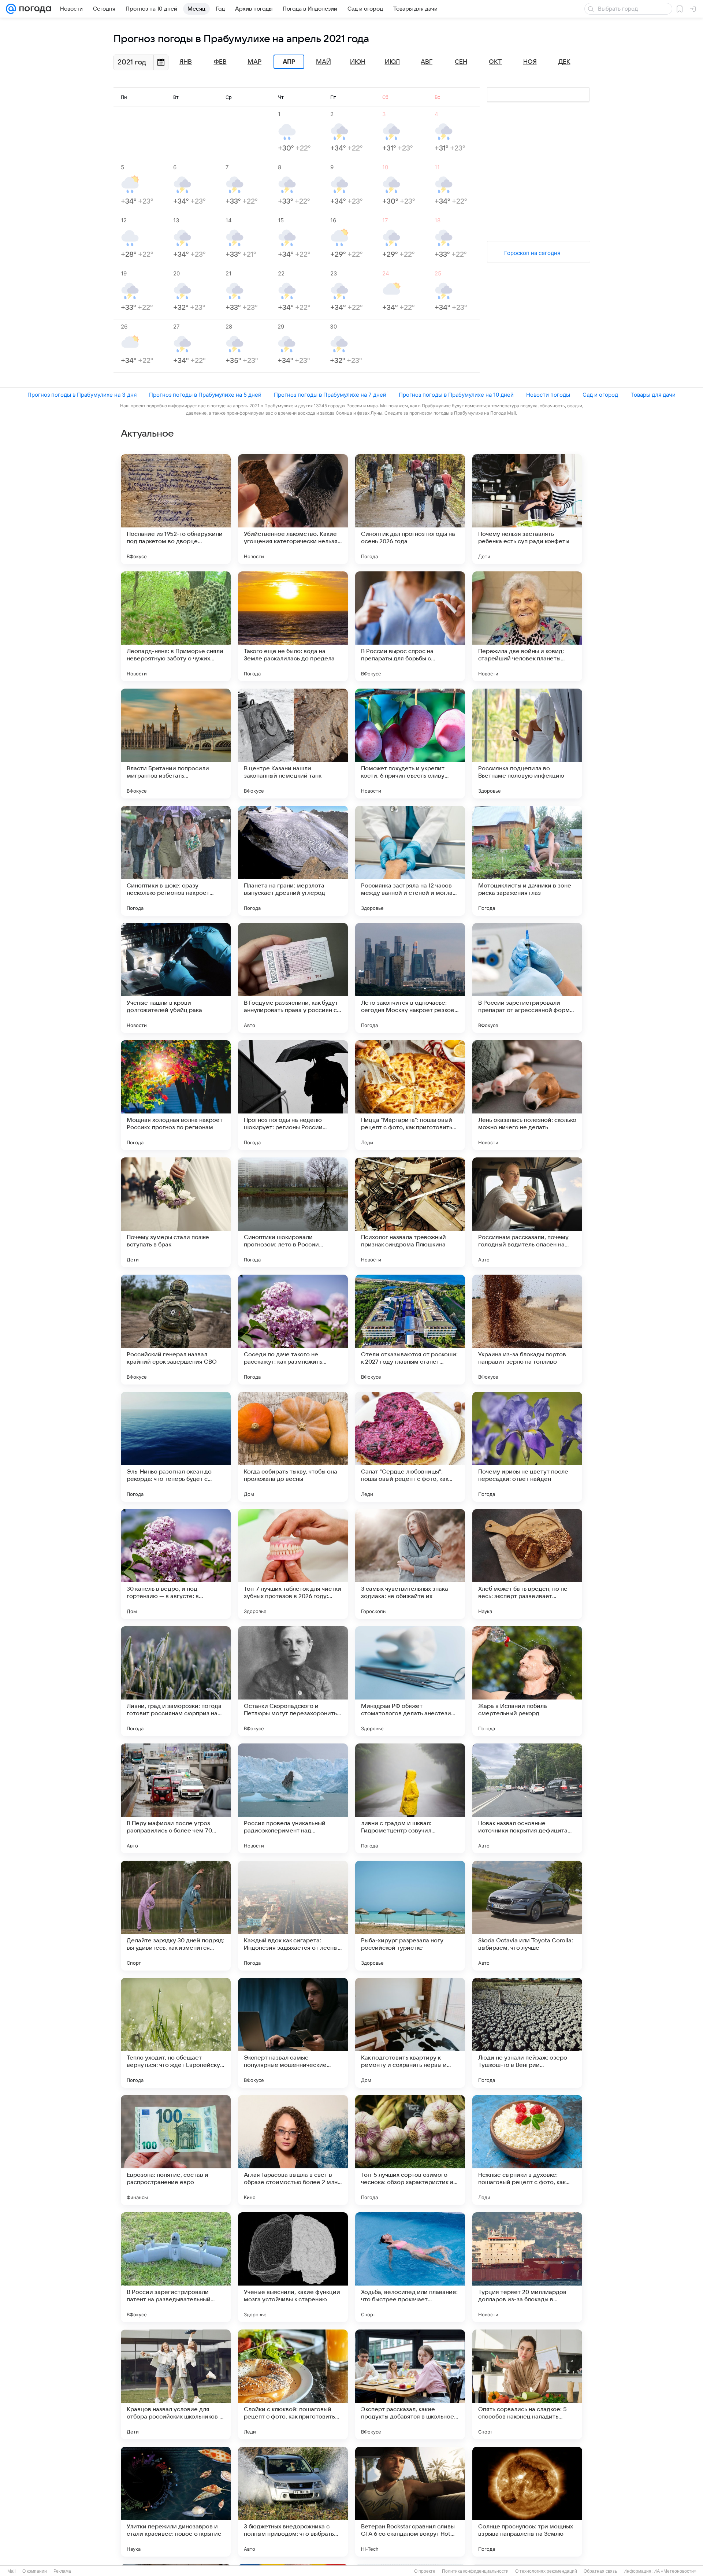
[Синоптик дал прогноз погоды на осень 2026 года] (410, 509)
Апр (289, 62)
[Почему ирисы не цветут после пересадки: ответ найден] (527, 1447)
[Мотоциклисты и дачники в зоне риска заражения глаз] (527, 861)
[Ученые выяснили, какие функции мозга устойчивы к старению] (293, 2267)
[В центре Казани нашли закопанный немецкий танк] (293, 744)
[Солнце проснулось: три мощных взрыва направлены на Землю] (527, 2502)
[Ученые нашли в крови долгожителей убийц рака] (176, 978)
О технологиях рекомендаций (546, 2571)
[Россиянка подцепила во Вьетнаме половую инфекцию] (527, 744)
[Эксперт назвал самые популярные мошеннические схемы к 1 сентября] (293, 2033)
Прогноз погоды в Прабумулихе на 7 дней (330, 395)
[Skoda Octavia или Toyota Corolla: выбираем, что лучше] (527, 1916)
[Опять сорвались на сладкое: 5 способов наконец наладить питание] (527, 2384)
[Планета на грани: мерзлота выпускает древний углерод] (293, 861)
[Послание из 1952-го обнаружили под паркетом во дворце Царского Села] (176, 509)
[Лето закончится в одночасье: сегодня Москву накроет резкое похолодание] (410, 978)
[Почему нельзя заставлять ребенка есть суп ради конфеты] (527, 509)
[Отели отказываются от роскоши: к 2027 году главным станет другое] (410, 1330)
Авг (427, 62)
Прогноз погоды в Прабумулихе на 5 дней (205, 395)
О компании (35, 2571)
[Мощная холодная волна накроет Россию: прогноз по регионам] (176, 1095)
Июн (358, 62)
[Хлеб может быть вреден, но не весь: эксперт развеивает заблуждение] (527, 1564)
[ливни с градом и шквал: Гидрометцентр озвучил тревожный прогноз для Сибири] (410, 1798)
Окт (495, 62)
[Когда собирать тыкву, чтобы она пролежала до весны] (293, 1447)
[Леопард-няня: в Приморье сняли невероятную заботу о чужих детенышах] (176, 626)
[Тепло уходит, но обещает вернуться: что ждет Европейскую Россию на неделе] (176, 2033)
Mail (12, 2571)
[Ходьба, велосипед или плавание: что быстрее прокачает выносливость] (410, 2267)
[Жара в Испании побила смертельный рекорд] (527, 1681)
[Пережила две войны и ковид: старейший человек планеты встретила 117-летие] (527, 626)
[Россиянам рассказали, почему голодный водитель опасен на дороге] (527, 1212)
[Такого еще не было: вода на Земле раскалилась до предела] (293, 626)
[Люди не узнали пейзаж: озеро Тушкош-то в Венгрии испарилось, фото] (527, 2033)
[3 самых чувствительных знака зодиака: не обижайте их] (410, 1564)
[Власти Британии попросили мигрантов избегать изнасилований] (176, 744)
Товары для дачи (653, 395)
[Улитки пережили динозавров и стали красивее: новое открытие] (176, 2502)
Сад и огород (600, 395)
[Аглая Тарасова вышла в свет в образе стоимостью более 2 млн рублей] (293, 2150)
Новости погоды (548, 395)
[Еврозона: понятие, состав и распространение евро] (176, 2150)
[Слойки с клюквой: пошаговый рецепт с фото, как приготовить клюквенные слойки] (293, 2384)
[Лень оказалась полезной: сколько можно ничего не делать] (527, 1095)
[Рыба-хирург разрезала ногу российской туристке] (410, 1916)
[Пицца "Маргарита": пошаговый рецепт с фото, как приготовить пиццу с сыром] (410, 1095)
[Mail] (11, 9)
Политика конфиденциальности (475, 2571)
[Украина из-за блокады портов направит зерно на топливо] (527, 1330)
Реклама (62, 2571)
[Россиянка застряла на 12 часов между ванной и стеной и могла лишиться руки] (410, 861)
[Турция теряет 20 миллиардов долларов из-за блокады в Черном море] (527, 2267)
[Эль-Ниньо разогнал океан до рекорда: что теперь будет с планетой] (176, 1447)
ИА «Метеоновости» (675, 2571)
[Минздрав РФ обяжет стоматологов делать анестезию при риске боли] (410, 1681)
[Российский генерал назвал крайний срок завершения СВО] (176, 1330)
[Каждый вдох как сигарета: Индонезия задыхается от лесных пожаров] (293, 1916)
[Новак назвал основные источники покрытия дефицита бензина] (527, 1798)
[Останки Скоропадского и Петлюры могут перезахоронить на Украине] (293, 1681)
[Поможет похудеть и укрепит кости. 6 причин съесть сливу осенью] (410, 744)
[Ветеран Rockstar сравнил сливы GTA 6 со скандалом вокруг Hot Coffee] (410, 2502)
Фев (220, 62)
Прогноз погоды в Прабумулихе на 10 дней (456, 395)
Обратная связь (600, 2571)
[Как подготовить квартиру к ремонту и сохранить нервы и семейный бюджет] (410, 2033)
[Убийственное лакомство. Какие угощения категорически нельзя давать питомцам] (293, 509)
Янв (186, 62)
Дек (564, 62)
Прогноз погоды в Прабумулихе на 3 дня (82, 395)
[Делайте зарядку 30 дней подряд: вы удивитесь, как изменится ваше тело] (176, 1916)
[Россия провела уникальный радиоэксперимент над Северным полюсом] (293, 1798)
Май (323, 62)
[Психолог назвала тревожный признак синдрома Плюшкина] (410, 1212)
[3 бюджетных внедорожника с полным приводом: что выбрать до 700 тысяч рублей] (293, 2502)
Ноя (530, 62)
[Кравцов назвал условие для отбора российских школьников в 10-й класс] (176, 2384)
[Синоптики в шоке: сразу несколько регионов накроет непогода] (176, 861)
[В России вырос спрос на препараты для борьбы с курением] (410, 626)
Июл (392, 62)
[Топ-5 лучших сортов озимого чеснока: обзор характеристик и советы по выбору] (410, 2150)
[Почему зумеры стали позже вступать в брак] (176, 1212)
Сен (461, 62)
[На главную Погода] (34, 9)
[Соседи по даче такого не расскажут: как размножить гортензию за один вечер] (293, 1330)
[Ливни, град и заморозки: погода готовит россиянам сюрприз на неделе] (176, 1681)
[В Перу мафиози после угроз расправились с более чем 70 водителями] (176, 1798)
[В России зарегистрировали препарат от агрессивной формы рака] (527, 978)
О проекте (425, 2571)
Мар (254, 62)
